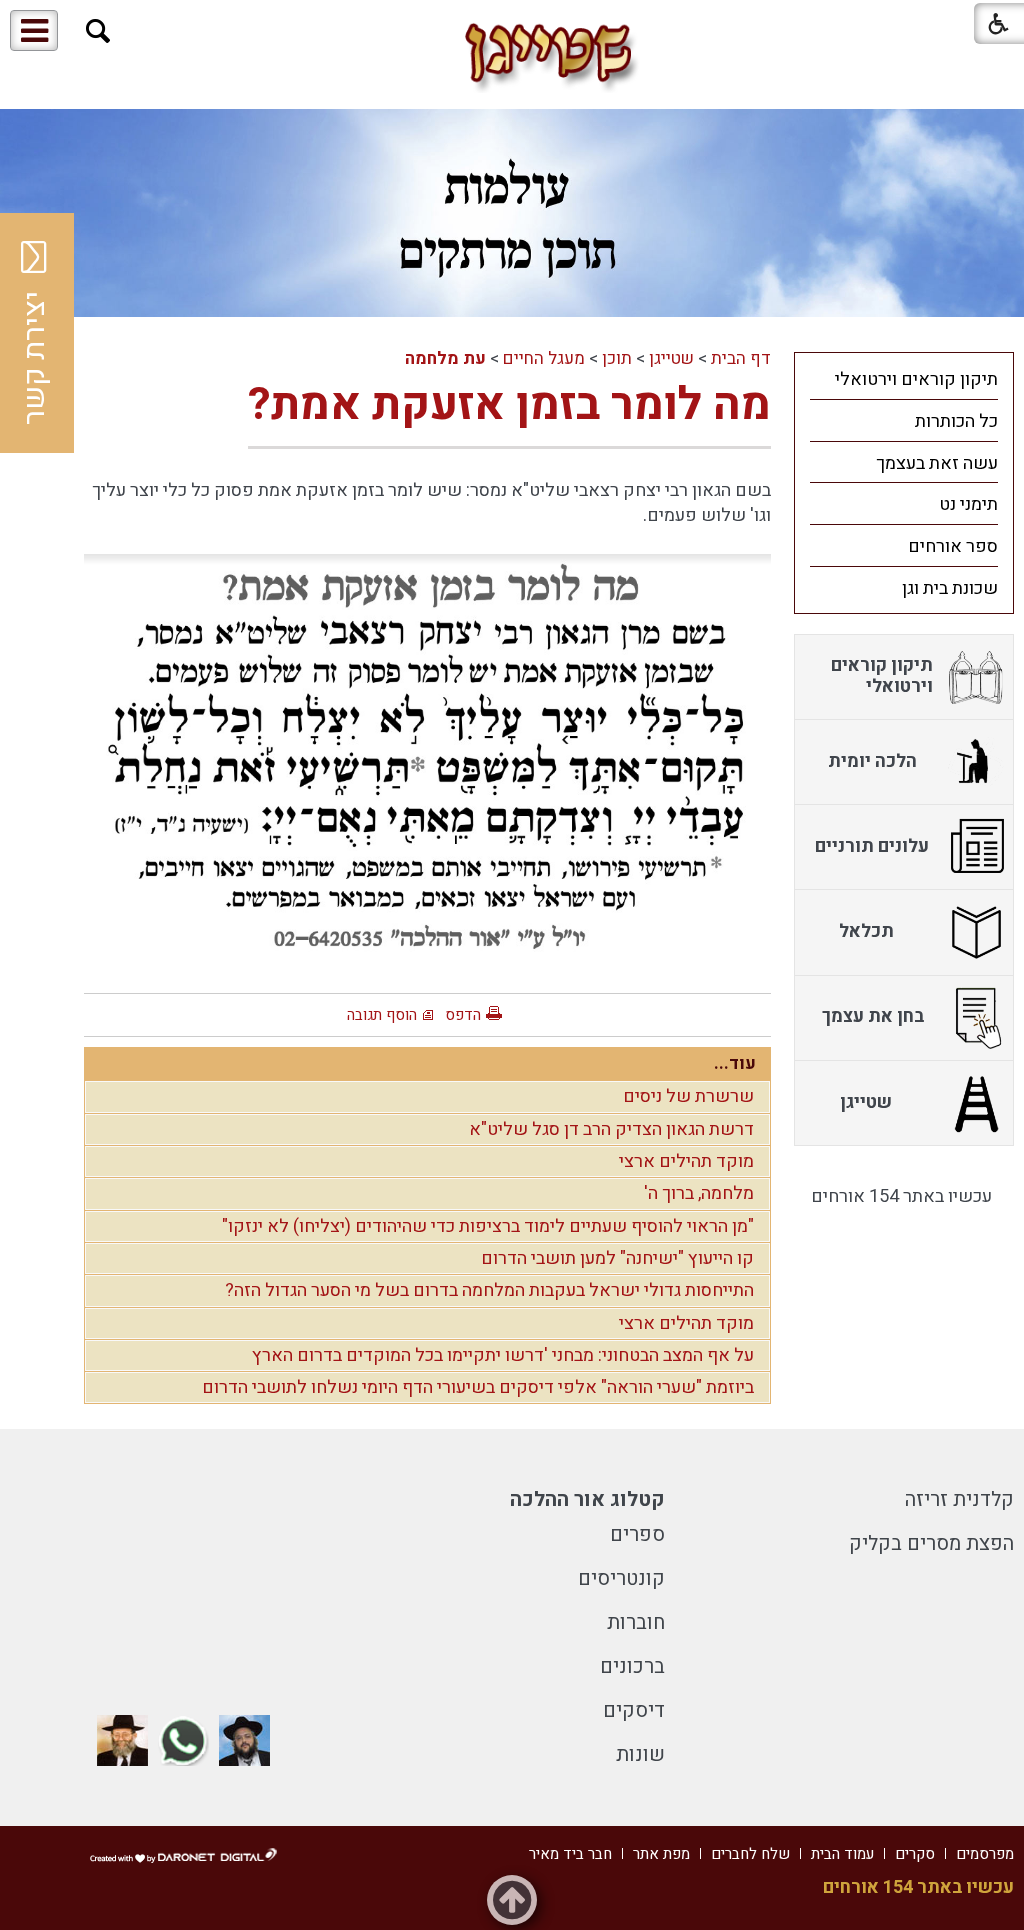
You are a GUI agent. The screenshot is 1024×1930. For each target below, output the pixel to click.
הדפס (463, 1015)
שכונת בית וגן (950, 588)
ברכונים (632, 1666)
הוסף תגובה (382, 1015)
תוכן (617, 358)
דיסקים (634, 1710)
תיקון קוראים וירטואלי (916, 379)
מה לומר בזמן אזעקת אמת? (509, 405)
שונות (640, 1754)
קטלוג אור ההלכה (587, 1499)
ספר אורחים (953, 546)
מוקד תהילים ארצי (686, 1161)
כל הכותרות (956, 421)
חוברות (636, 1622)
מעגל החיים (544, 358)
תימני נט (968, 504)
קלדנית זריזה (959, 1499)
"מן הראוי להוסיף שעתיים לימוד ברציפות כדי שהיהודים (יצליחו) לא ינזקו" (488, 1226)
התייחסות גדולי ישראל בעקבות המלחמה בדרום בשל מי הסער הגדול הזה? (489, 1290)
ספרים (637, 1534)
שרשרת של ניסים (688, 1096)
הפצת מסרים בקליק (931, 1543)
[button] (98, 31)
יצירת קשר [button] (35, 358)
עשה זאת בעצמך (937, 463)
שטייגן (671, 358)
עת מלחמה (445, 358)
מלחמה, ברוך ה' (699, 1193)
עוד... (735, 1063)
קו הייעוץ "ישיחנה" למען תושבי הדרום (617, 1258)
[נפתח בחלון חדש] (244, 1740)
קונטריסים (621, 1578)
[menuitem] (904, 379)
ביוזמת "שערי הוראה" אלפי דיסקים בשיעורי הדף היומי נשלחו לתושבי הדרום (478, 1387)
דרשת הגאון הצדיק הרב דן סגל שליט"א (611, 1129)
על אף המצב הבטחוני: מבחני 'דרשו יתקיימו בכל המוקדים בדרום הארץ (503, 1355)
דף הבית (741, 358)
